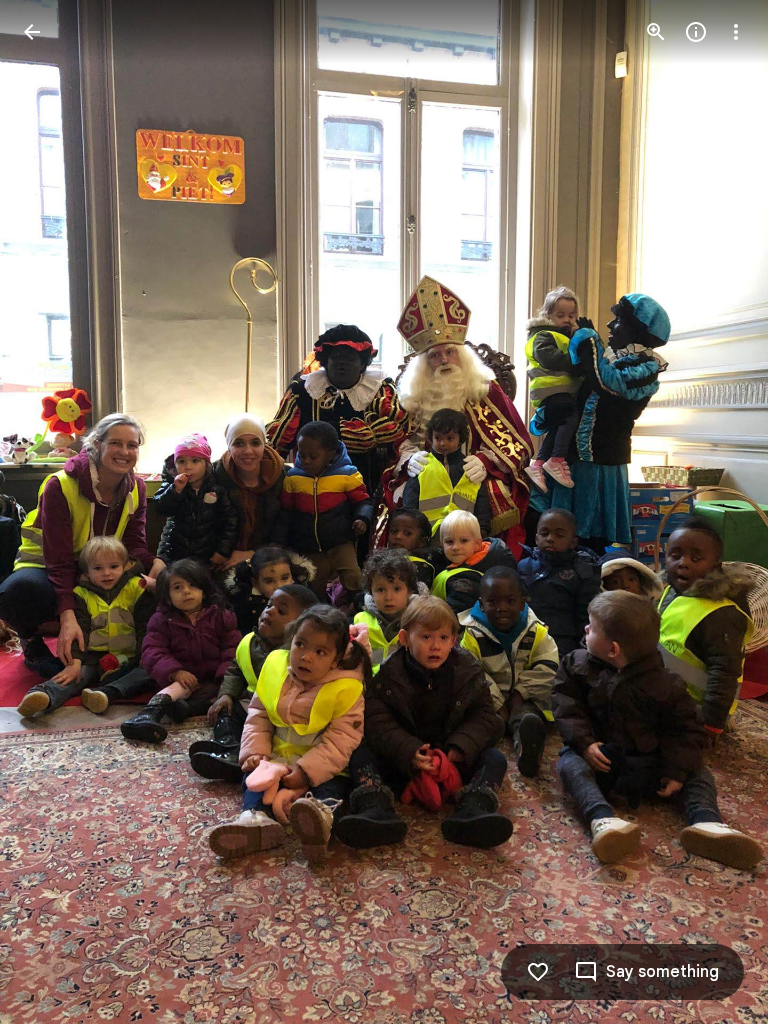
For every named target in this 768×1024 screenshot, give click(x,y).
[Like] (538, 972)
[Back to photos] (32, 32)
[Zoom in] (656, 32)
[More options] (736, 32)
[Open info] (696, 32)
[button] (712, 512)
